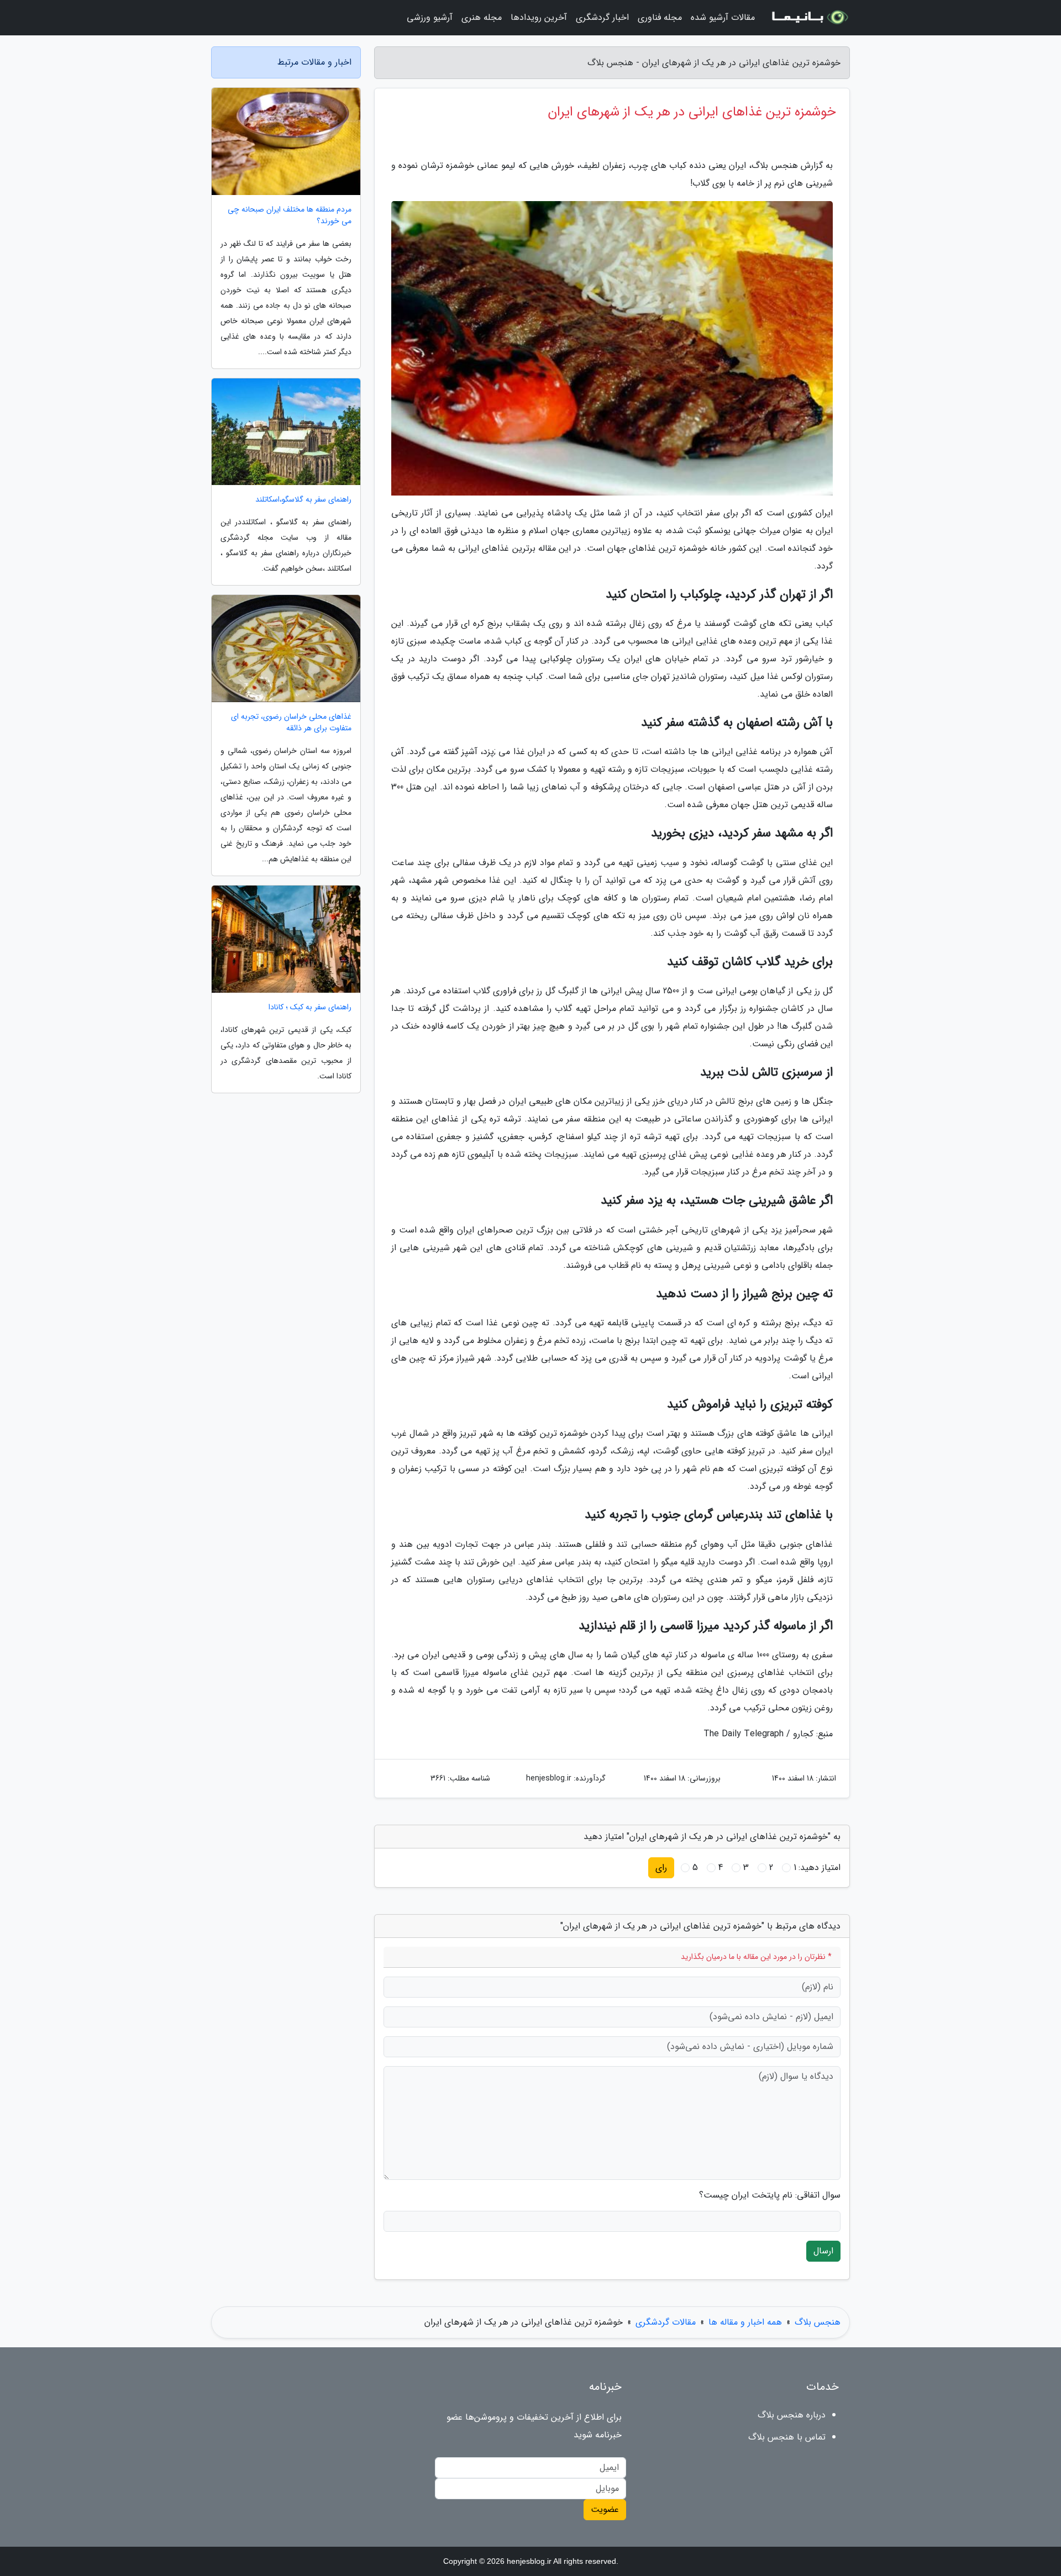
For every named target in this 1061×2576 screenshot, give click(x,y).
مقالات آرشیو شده (723, 17)
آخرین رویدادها (539, 17)
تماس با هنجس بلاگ (787, 2437)
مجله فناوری (660, 17)
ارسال (823, 2251)
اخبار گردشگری (602, 17)
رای (661, 1868)
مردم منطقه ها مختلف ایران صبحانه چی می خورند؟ (290, 215)
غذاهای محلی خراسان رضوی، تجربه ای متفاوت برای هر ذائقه (291, 723)
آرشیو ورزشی (430, 17)
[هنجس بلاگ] (809, 18)
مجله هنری (482, 17)
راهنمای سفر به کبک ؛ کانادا (310, 1007)
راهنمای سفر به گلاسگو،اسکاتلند (303, 500)
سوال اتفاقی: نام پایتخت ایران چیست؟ (770, 2195)
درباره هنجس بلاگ (792, 2415)
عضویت (605, 2509)
